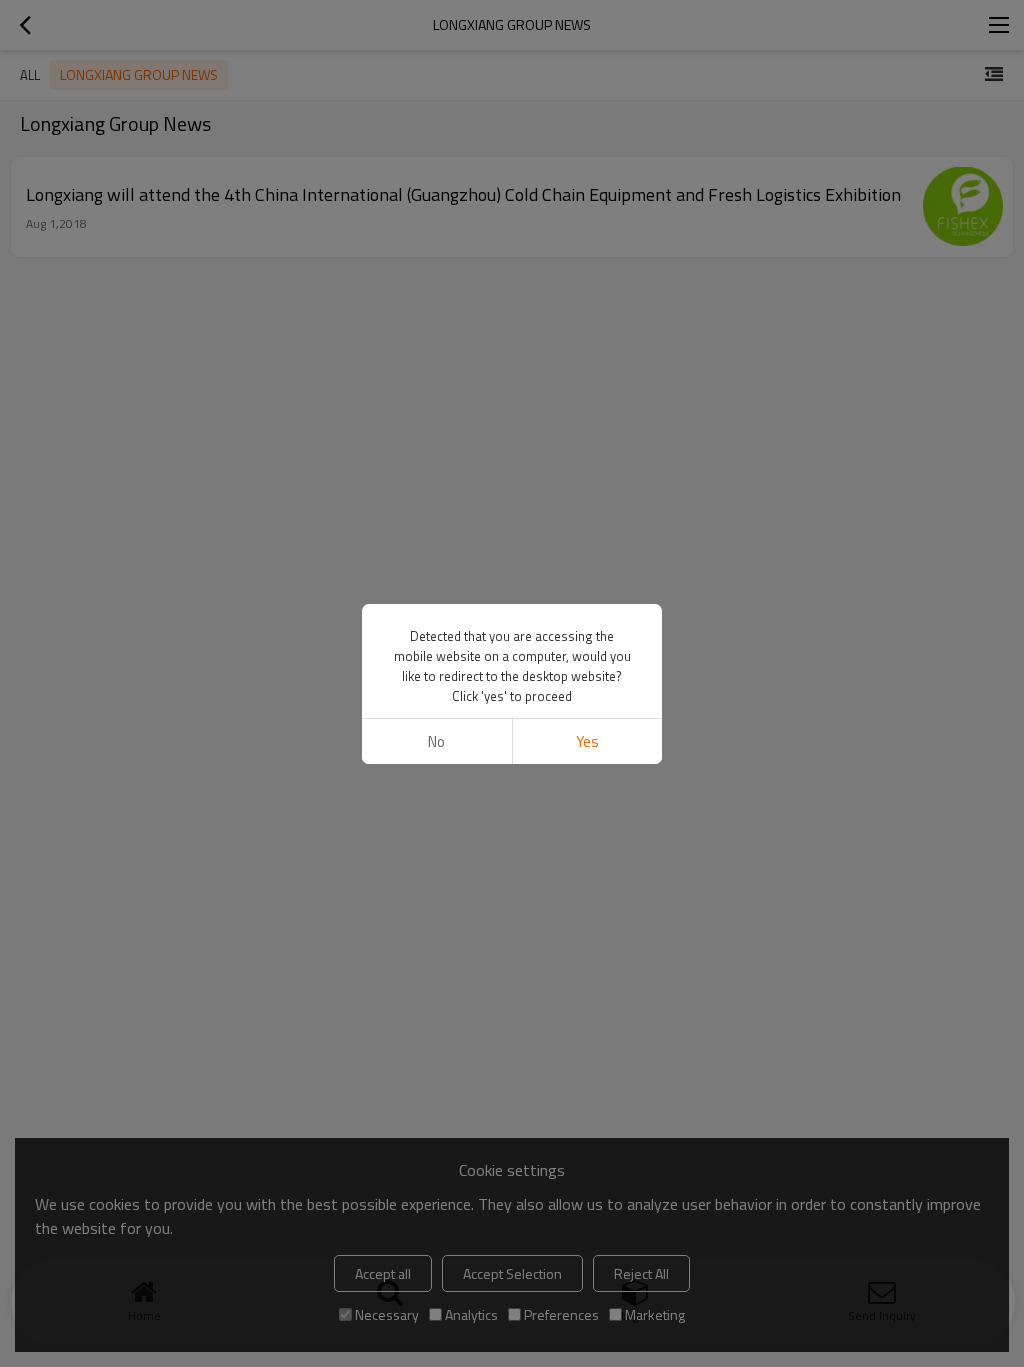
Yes (587, 741)
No (436, 741)
